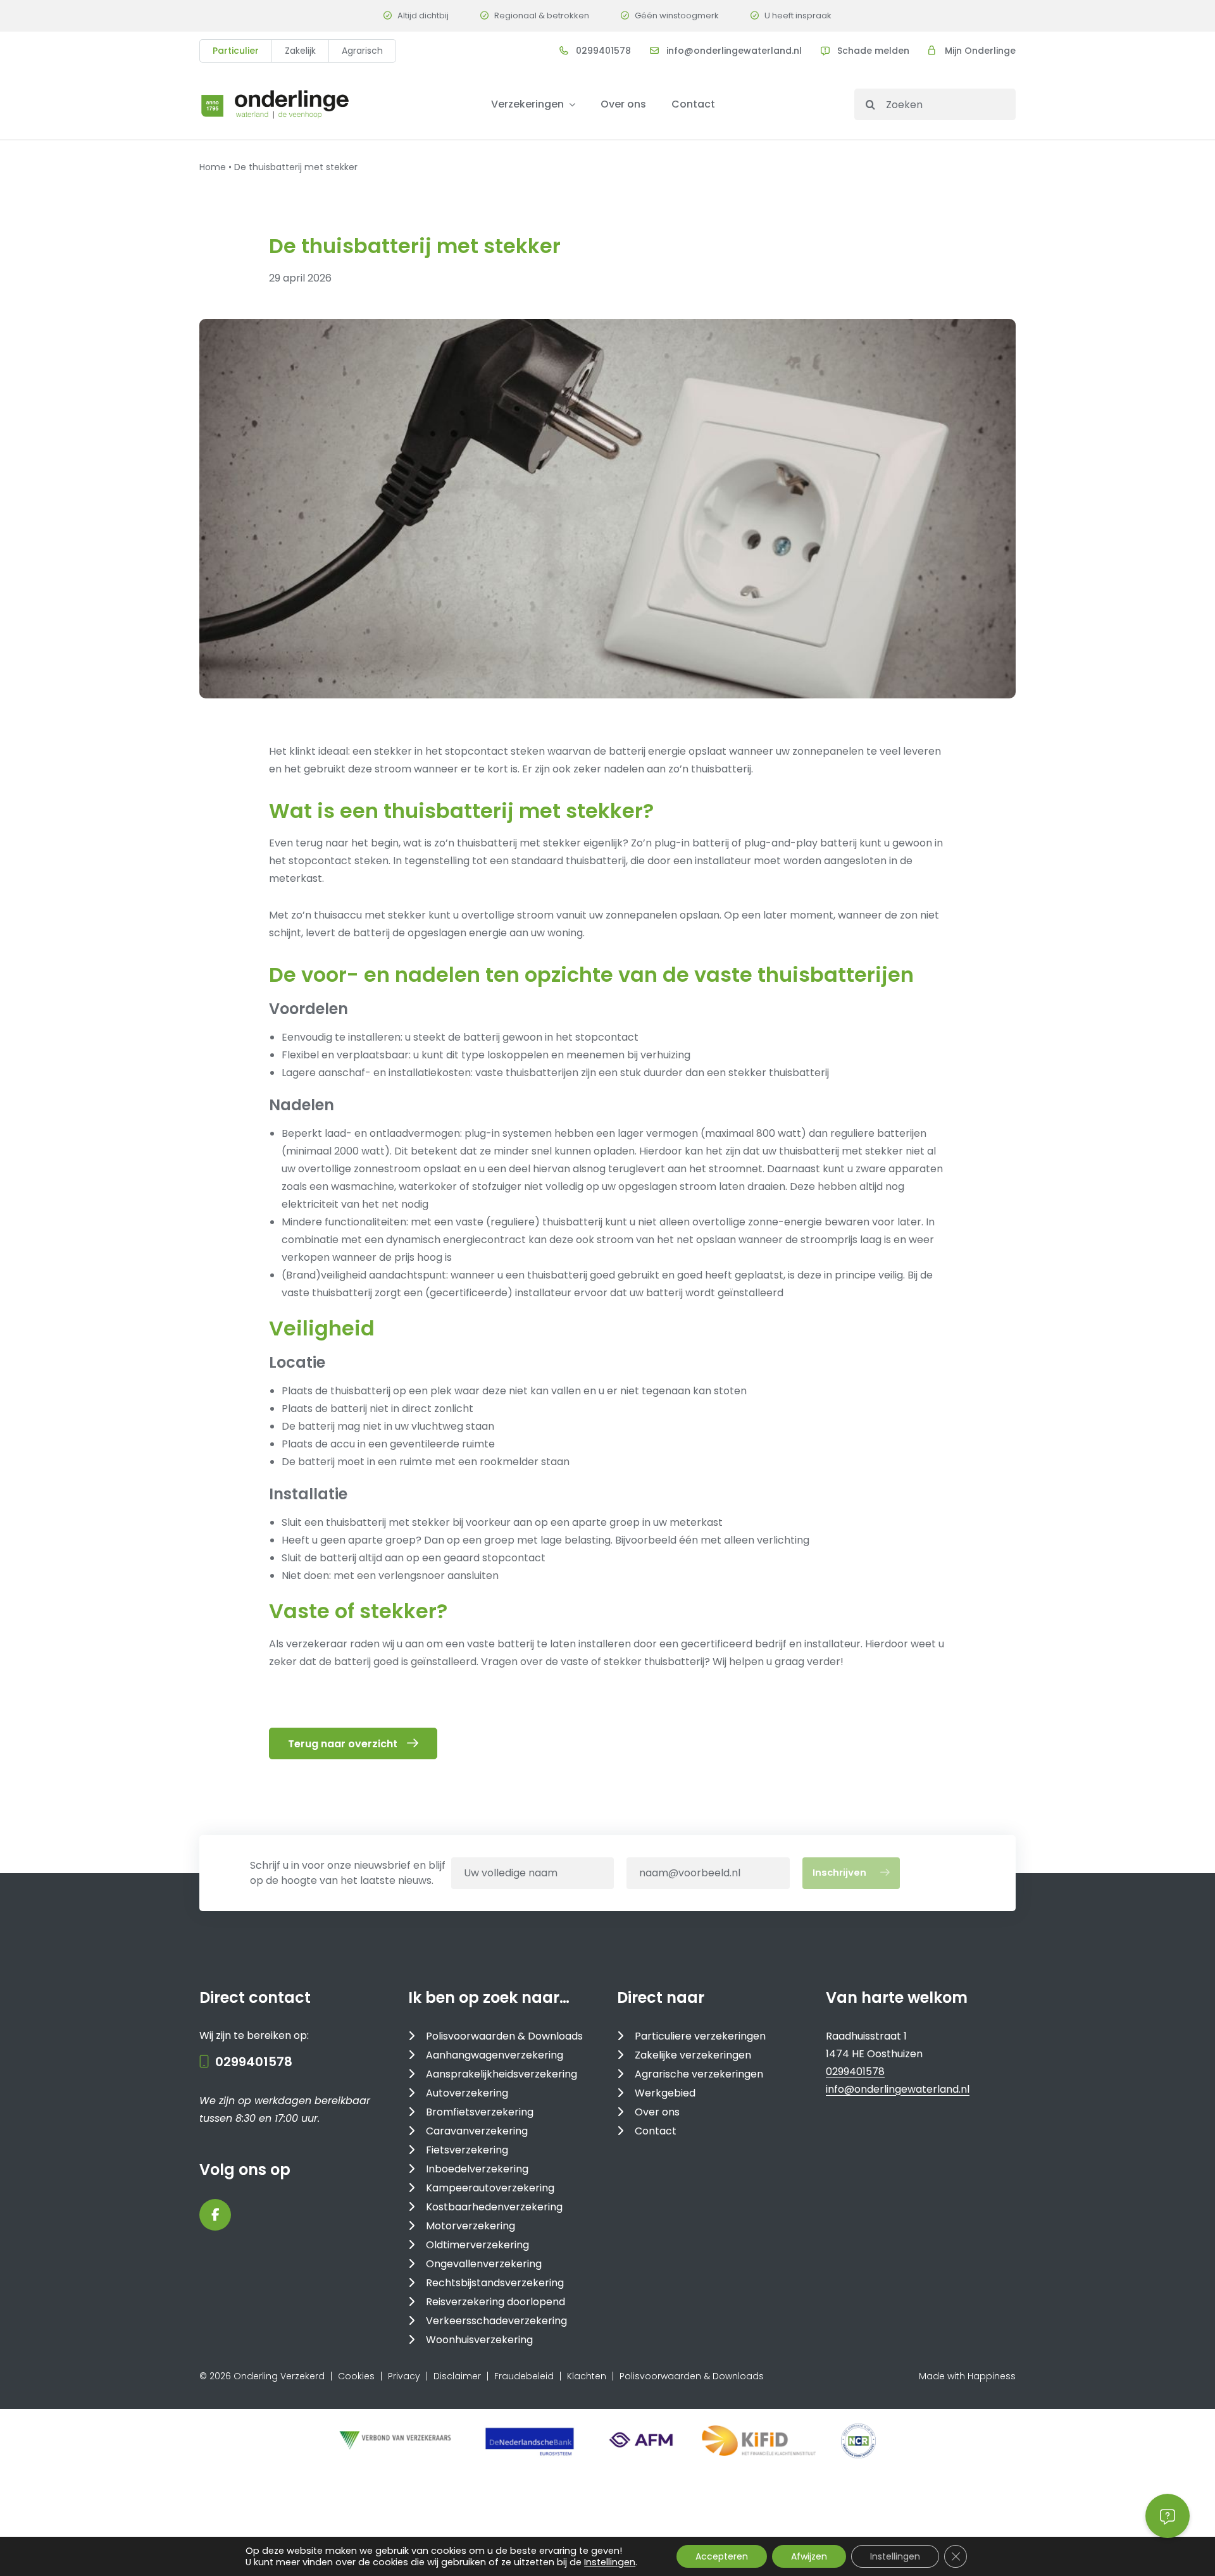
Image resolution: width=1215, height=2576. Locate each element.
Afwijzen (809, 2556)
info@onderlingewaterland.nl (734, 51)
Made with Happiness (967, 2376)
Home (213, 167)
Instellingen (610, 2562)
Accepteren (722, 2556)
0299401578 (603, 51)
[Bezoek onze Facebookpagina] (215, 2215)
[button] (1168, 2516)
